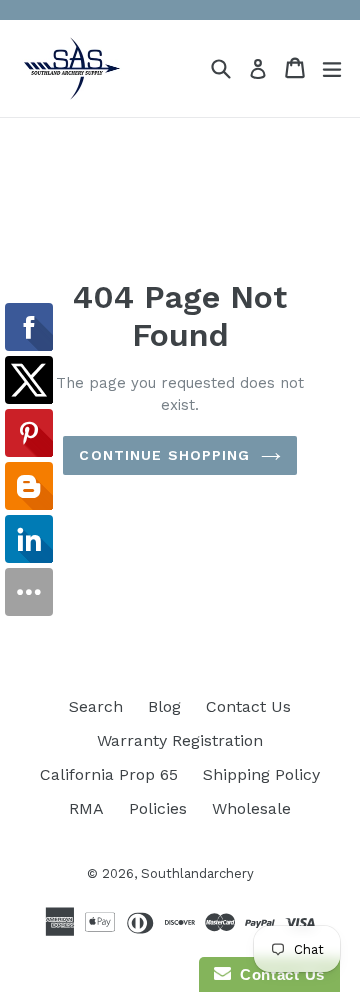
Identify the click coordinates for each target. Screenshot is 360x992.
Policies (158, 808)
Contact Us (248, 706)
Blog (164, 706)
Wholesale (251, 808)
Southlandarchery (197, 873)
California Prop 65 (109, 774)
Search (96, 706)
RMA (86, 808)
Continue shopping (164, 455)
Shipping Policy (261, 774)
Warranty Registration (180, 740)
